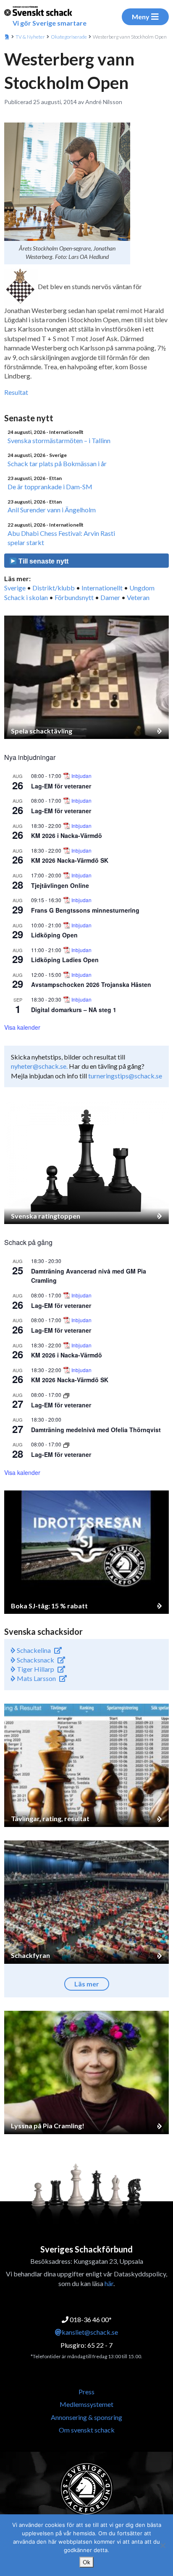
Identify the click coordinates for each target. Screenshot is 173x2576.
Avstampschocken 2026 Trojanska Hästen (91, 984)
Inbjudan (81, 776)
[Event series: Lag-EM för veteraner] (66, 1395)
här (109, 2283)
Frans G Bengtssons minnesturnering (85, 910)
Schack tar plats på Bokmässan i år (57, 463)
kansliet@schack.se (90, 2332)
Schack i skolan (26, 597)
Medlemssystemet (86, 2404)
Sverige (15, 588)
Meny (141, 17)
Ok (86, 2562)
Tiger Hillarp (35, 1669)
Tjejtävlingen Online (60, 885)
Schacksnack (35, 1660)
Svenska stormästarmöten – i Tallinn (59, 440)
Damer (110, 597)
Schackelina (33, 1650)
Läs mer (87, 1984)
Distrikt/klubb (54, 588)
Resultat (16, 392)
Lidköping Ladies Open (65, 960)
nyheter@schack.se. (39, 1066)
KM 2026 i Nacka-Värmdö (67, 835)
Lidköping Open (54, 935)
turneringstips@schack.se (125, 1076)
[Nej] (163, 2545)
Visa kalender (22, 1027)
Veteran (138, 597)
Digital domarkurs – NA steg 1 (74, 1010)
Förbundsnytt (74, 597)
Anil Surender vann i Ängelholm (52, 510)
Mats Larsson (36, 1678)
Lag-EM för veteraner (61, 786)
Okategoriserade (69, 37)
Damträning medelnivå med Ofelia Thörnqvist (96, 1430)
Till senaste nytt (43, 561)
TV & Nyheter (30, 37)
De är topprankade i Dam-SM (50, 487)
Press (86, 2392)
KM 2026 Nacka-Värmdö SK (70, 860)
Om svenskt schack (87, 2430)
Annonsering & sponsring (86, 2417)
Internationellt (102, 588)
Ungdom (142, 588)
